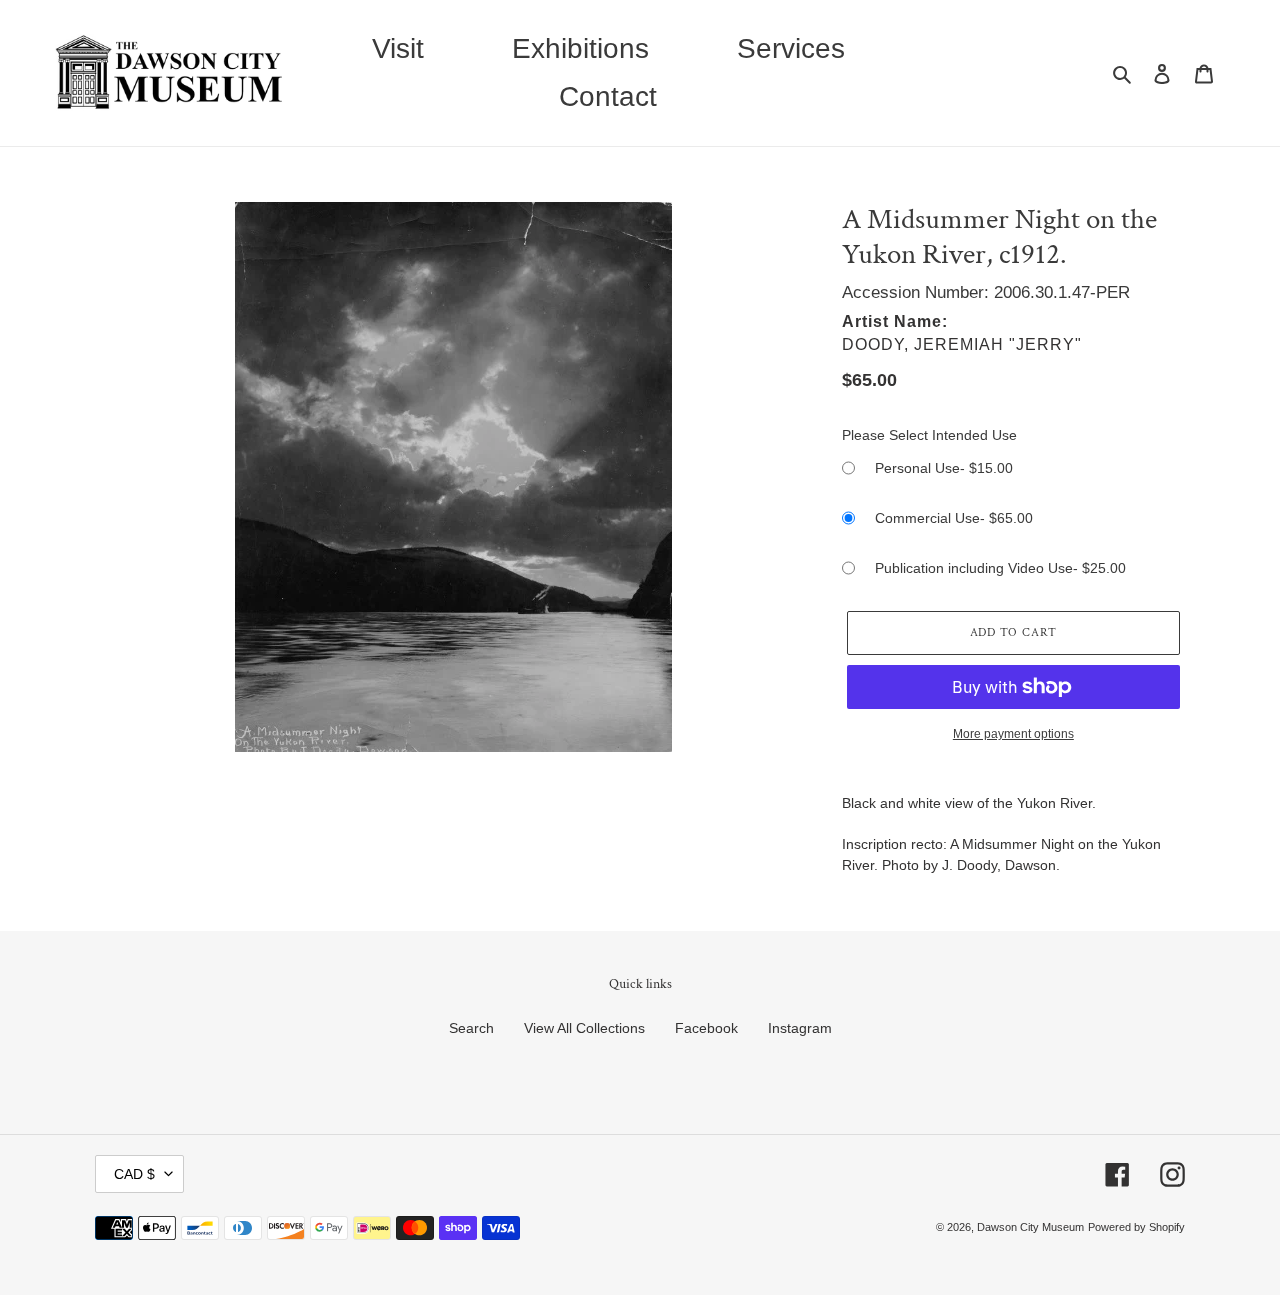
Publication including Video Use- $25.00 (1000, 568)
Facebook (706, 1028)
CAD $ (134, 1174)
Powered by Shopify (1136, 1227)
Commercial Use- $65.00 (954, 518)
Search (471, 1028)
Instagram (800, 1028)
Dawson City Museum (1030, 1227)
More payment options (1013, 734)
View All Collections (584, 1028)
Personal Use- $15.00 (944, 468)
